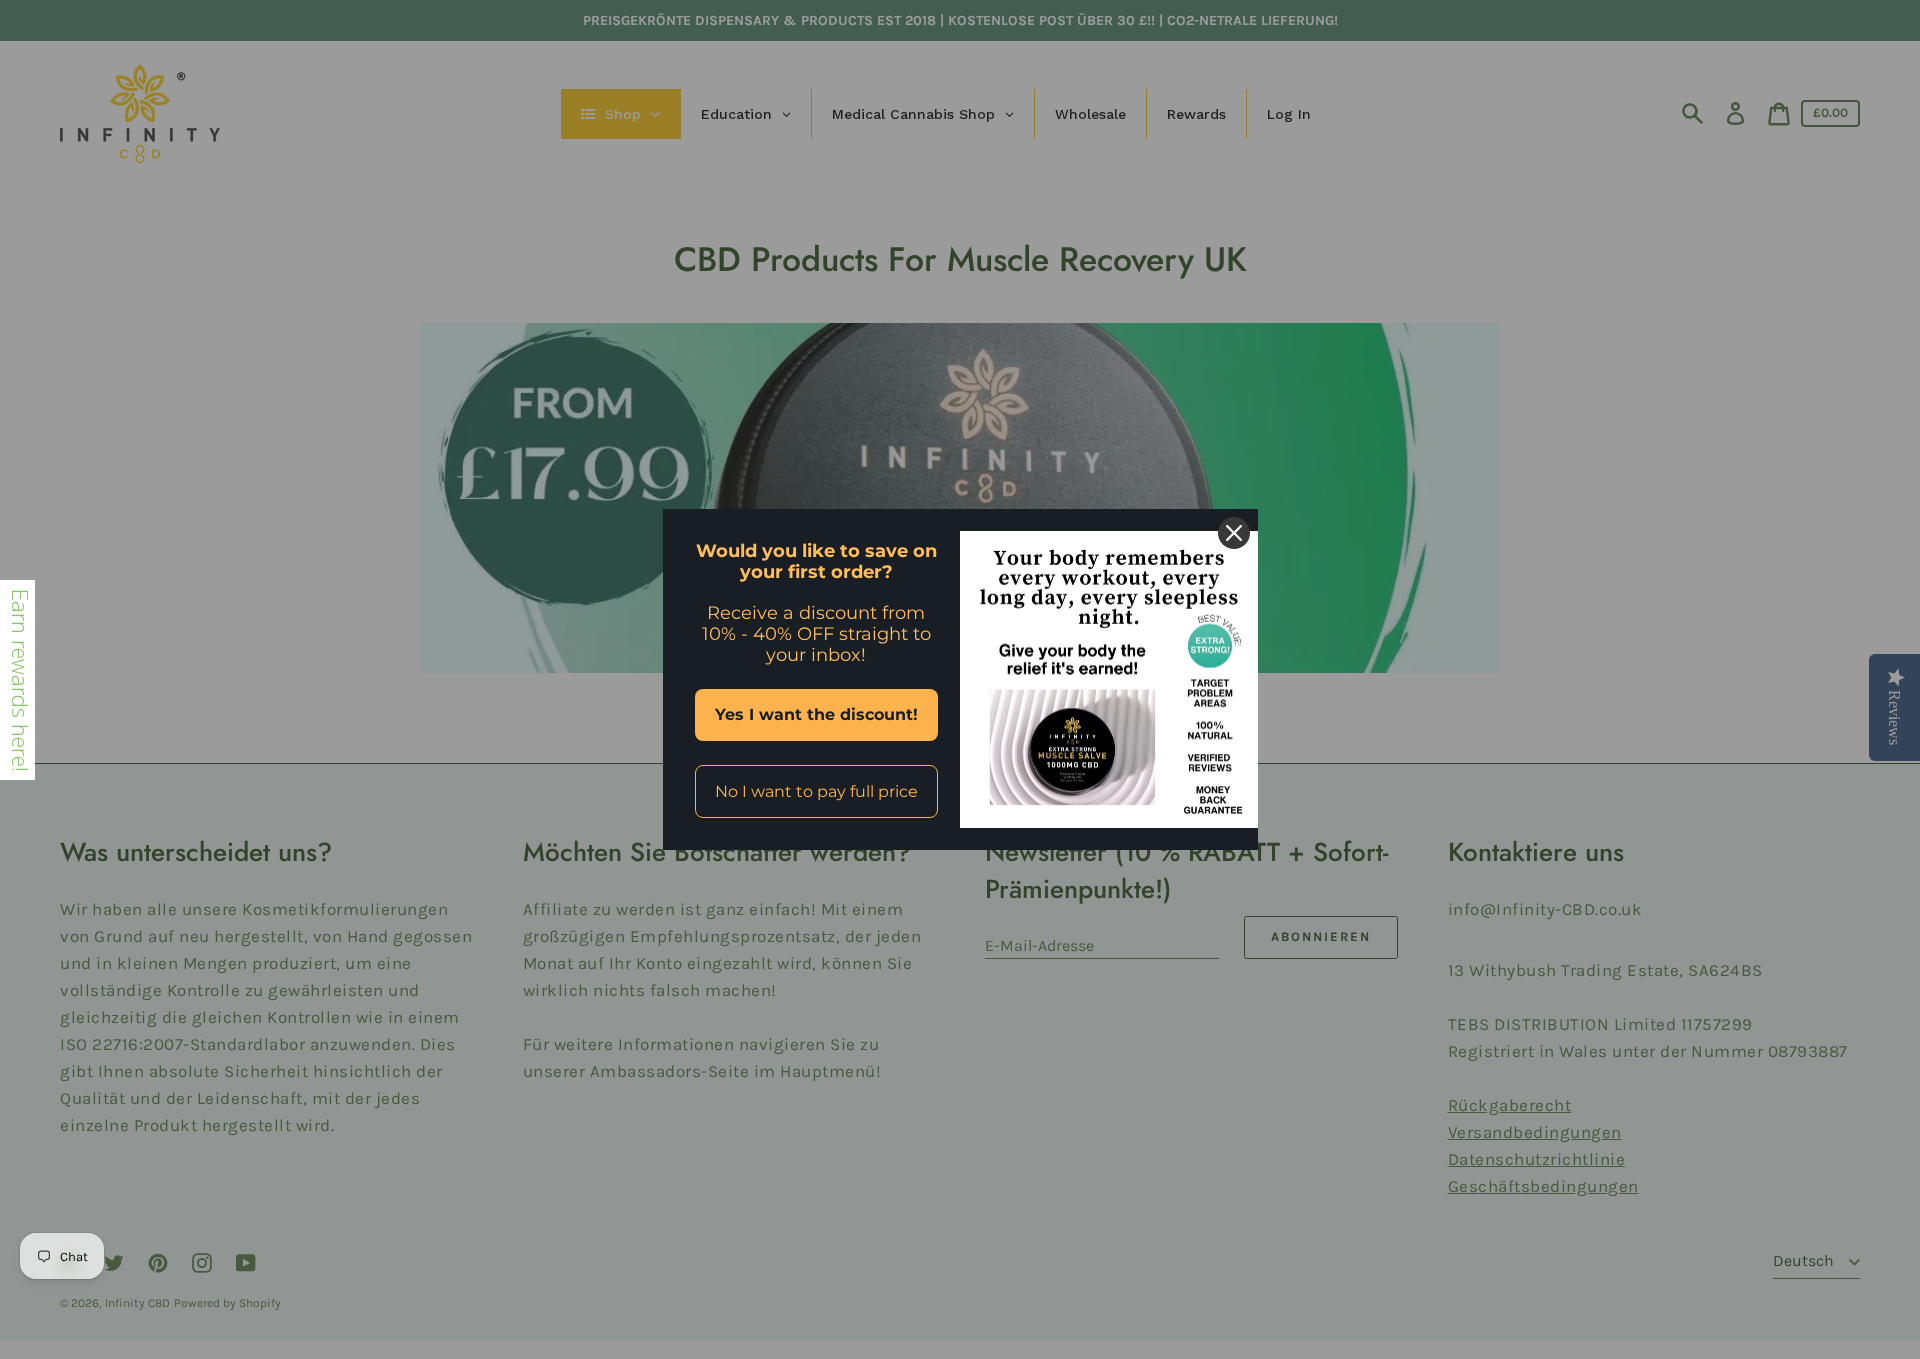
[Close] (1234, 533)
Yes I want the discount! (816, 714)
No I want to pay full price (816, 791)
